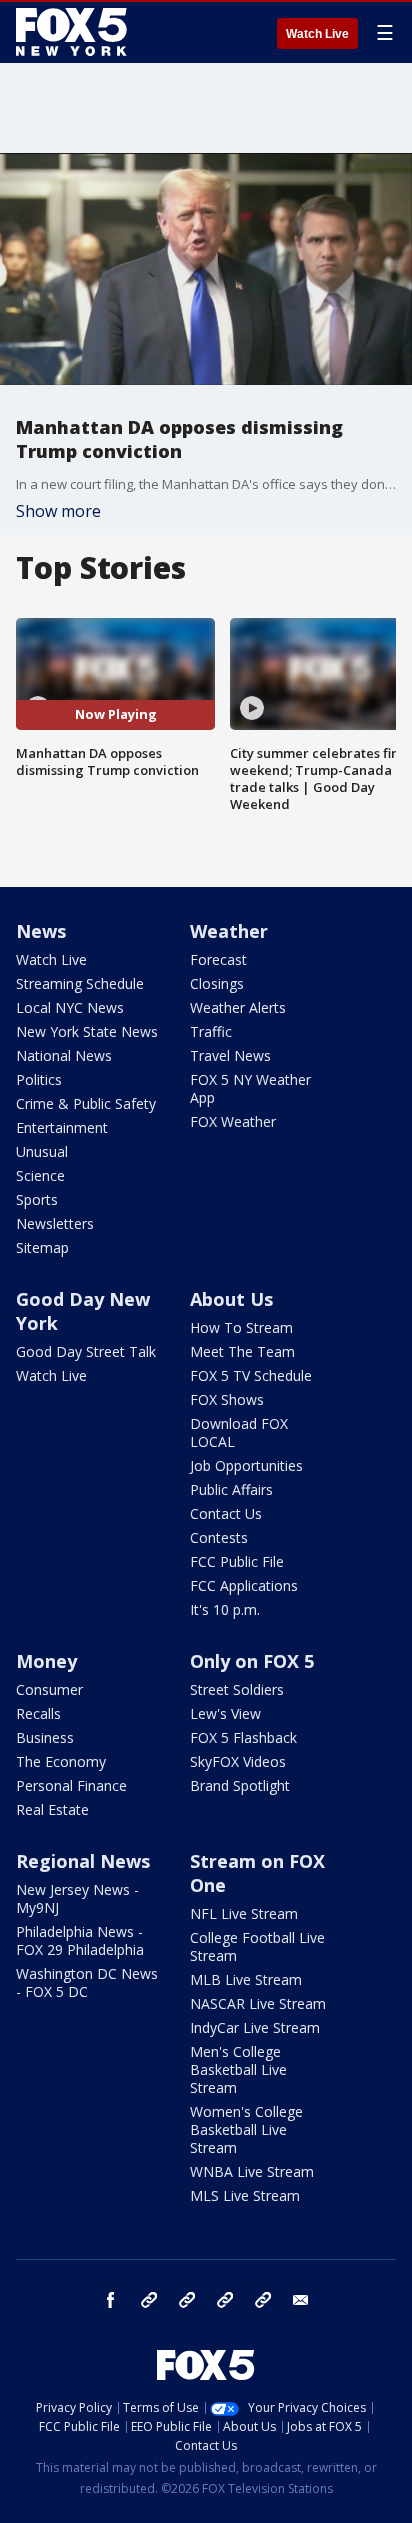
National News (64, 1055)
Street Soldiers (237, 1689)
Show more (58, 511)
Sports (37, 1199)
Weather (229, 931)
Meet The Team (242, 1351)
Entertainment (62, 1127)
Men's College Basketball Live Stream (238, 2069)
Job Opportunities (246, 1465)
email (301, 2300)
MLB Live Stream (246, 1979)
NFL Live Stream (244, 1913)
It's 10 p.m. (225, 1609)
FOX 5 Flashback (243, 1737)
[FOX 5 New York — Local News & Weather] (74, 32)
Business (45, 1737)
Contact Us (226, 1513)
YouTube (225, 2300)
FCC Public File (237, 1561)
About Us (231, 1299)
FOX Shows (227, 1399)
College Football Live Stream (257, 1946)
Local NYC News (70, 1007)
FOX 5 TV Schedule (251, 1375)
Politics (39, 1079)
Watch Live (317, 34)
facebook (111, 2300)
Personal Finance (71, 1785)
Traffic (211, 1031)
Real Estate (52, 1809)
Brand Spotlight (240, 1785)
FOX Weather (233, 1121)
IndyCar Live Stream (255, 2027)
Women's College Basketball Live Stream (246, 2129)
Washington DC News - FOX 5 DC (87, 1982)
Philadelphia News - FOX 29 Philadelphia (80, 1940)
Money (46, 1661)
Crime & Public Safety (86, 1103)
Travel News (230, 1055)
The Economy (61, 1761)
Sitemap (42, 1247)
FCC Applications (244, 1585)
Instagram (149, 2300)
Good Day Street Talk (86, 1351)
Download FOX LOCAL (239, 1432)
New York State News (87, 1031)
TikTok (187, 2300)
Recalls (38, 1713)
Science (40, 1175)
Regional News (83, 1861)
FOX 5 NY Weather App (250, 1088)
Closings (217, 983)
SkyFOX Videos (238, 1761)
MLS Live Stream (245, 2195)
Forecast (218, 959)
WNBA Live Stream (252, 2171)
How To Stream (241, 1327)
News (41, 931)
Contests (219, 1537)
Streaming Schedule (80, 983)
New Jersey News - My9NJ (77, 1898)
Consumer (49, 1689)
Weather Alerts (238, 1007)
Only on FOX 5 (252, 1661)
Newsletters (55, 1223)
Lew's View (225, 1713)
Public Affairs (231, 1489)
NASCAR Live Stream (258, 2003)
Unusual (42, 1151)
